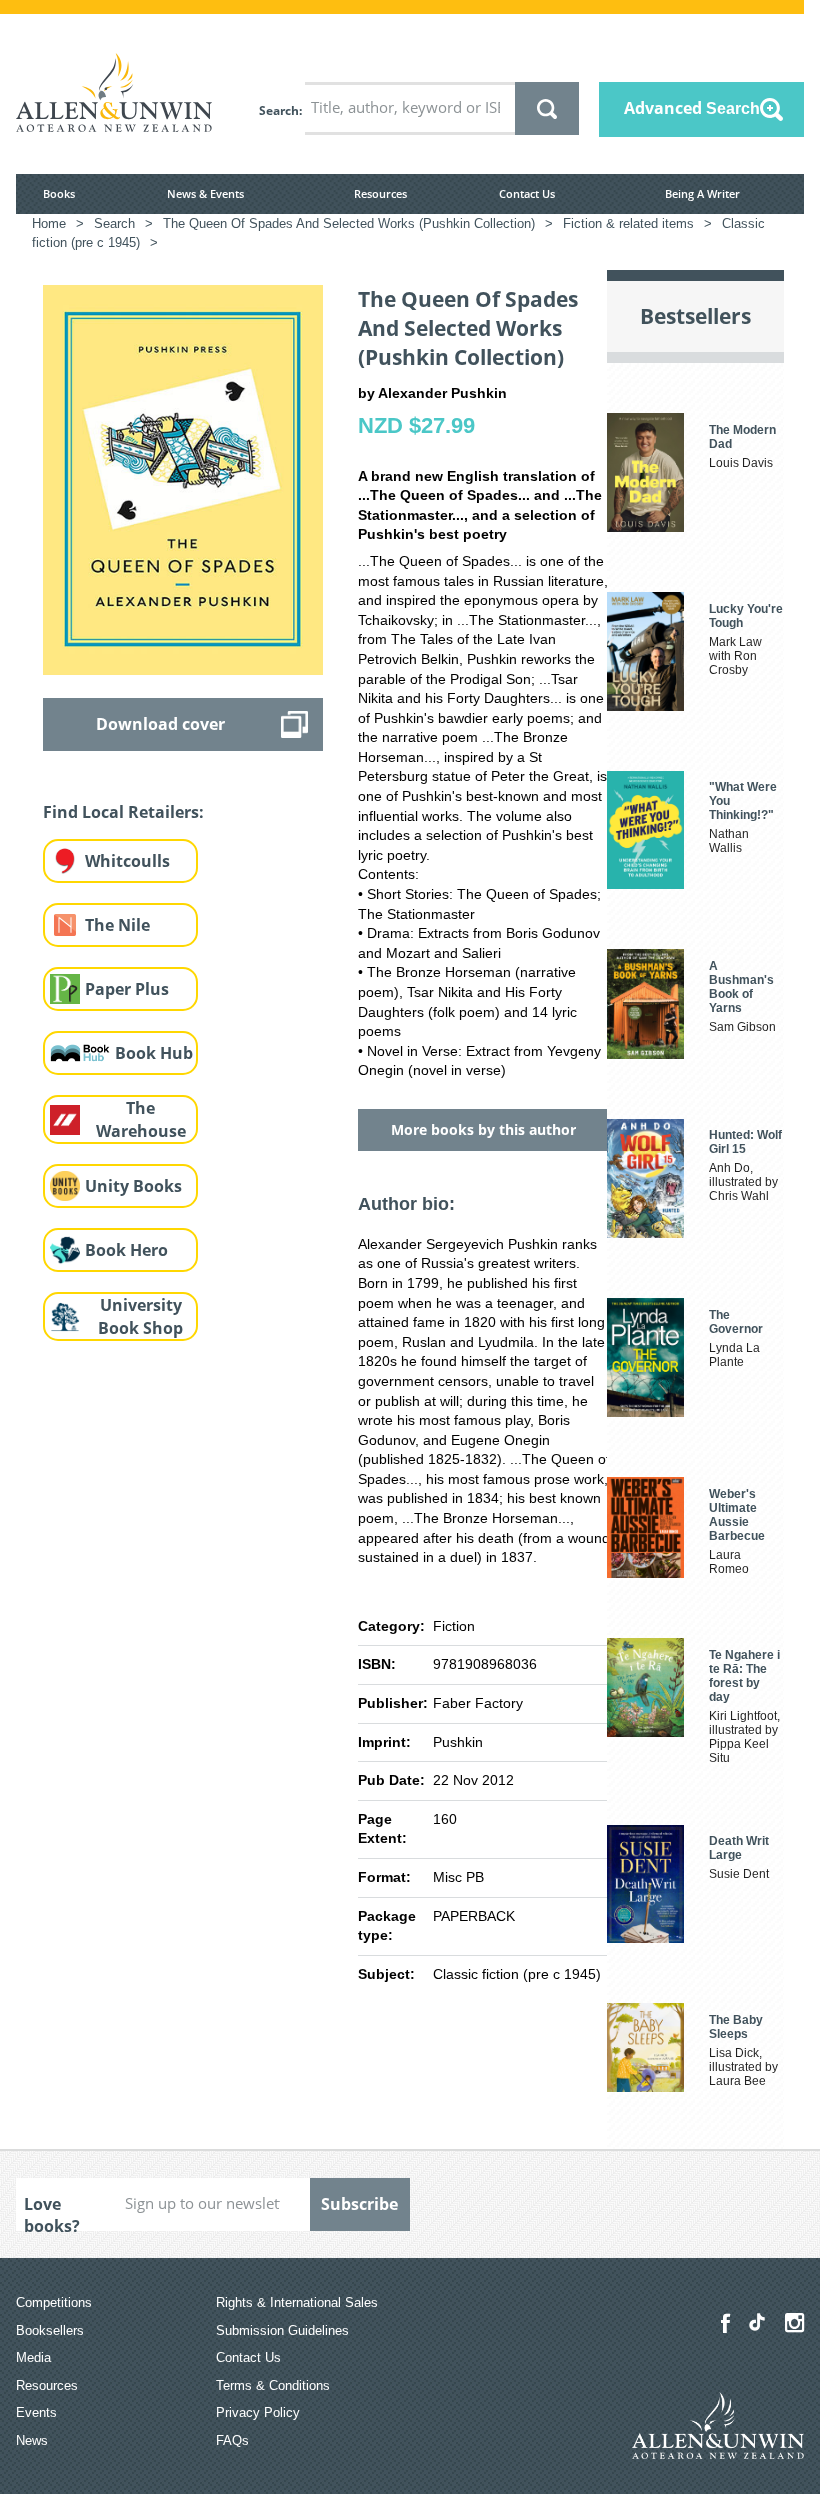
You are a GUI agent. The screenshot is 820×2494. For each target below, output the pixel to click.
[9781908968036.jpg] (183, 479)
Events (36, 2412)
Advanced (692, 108)
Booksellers (50, 2330)
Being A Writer (702, 193)
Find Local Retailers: (123, 812)
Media (33, 2357)
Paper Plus (127, 989)
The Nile (117, 925)
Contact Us (527, 193)
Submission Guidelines (282, 2330)
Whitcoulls (127, 861)
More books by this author (483, 1129)
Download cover (160, 724)
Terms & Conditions (273, 2385)
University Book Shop (140, 1316)
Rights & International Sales (297, 2302)
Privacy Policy (258, 2412)
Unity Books (133, 1186)
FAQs (232, 2440)
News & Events (205, 193)
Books (59, 193)
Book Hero (126, 1250)
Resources (380, 193)
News (32, 2440)
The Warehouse (141, 1119)
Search (279, 110)
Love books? (52, 2212)
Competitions (54, 2302)
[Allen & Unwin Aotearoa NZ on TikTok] (757, 2322)
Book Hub (154, 1053)
